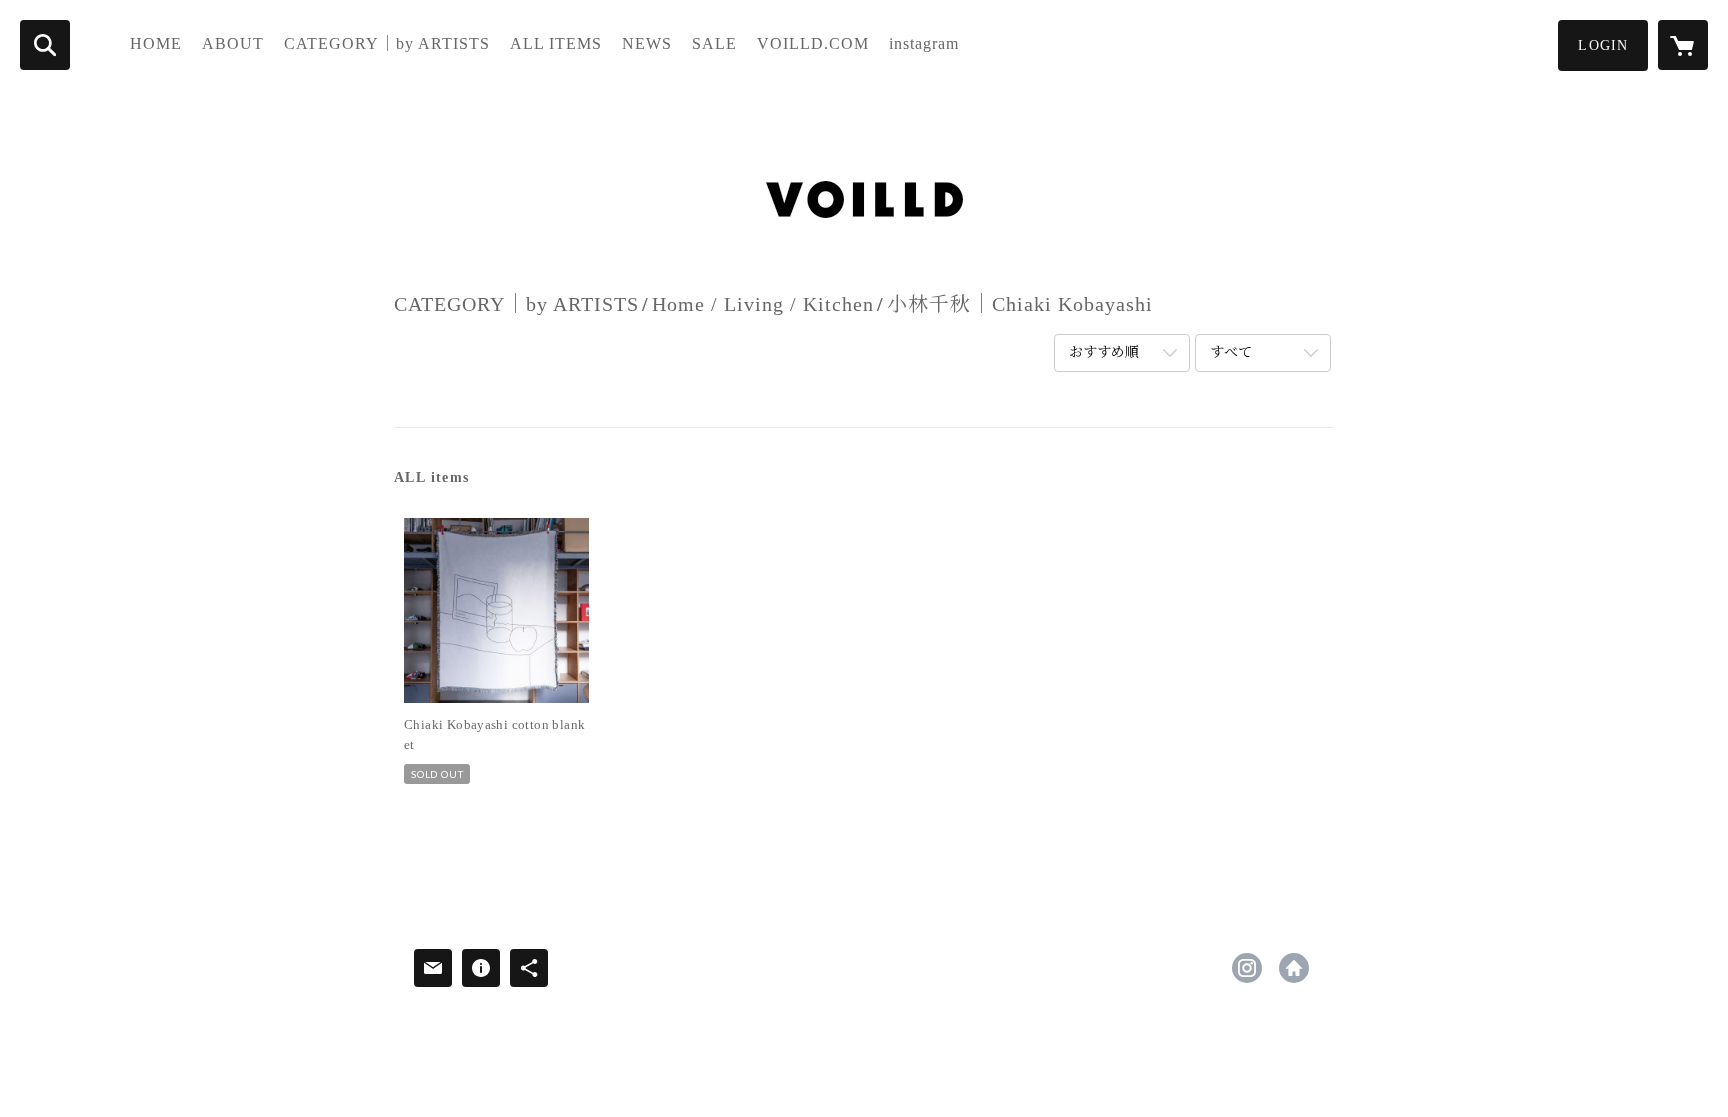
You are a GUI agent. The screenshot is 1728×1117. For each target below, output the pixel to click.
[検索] (45, 45)
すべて (1231, 352)
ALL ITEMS (556, 43)
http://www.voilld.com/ (1294, 968)
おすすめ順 (1104, 352)
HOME (156, 43)
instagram (924, 43)
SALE (714, 43)
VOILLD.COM (813, 43)
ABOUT (233, 43)
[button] (1603, 45)
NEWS (647, 43)
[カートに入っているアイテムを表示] (1683, 45)
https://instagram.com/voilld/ (1247, 968)
